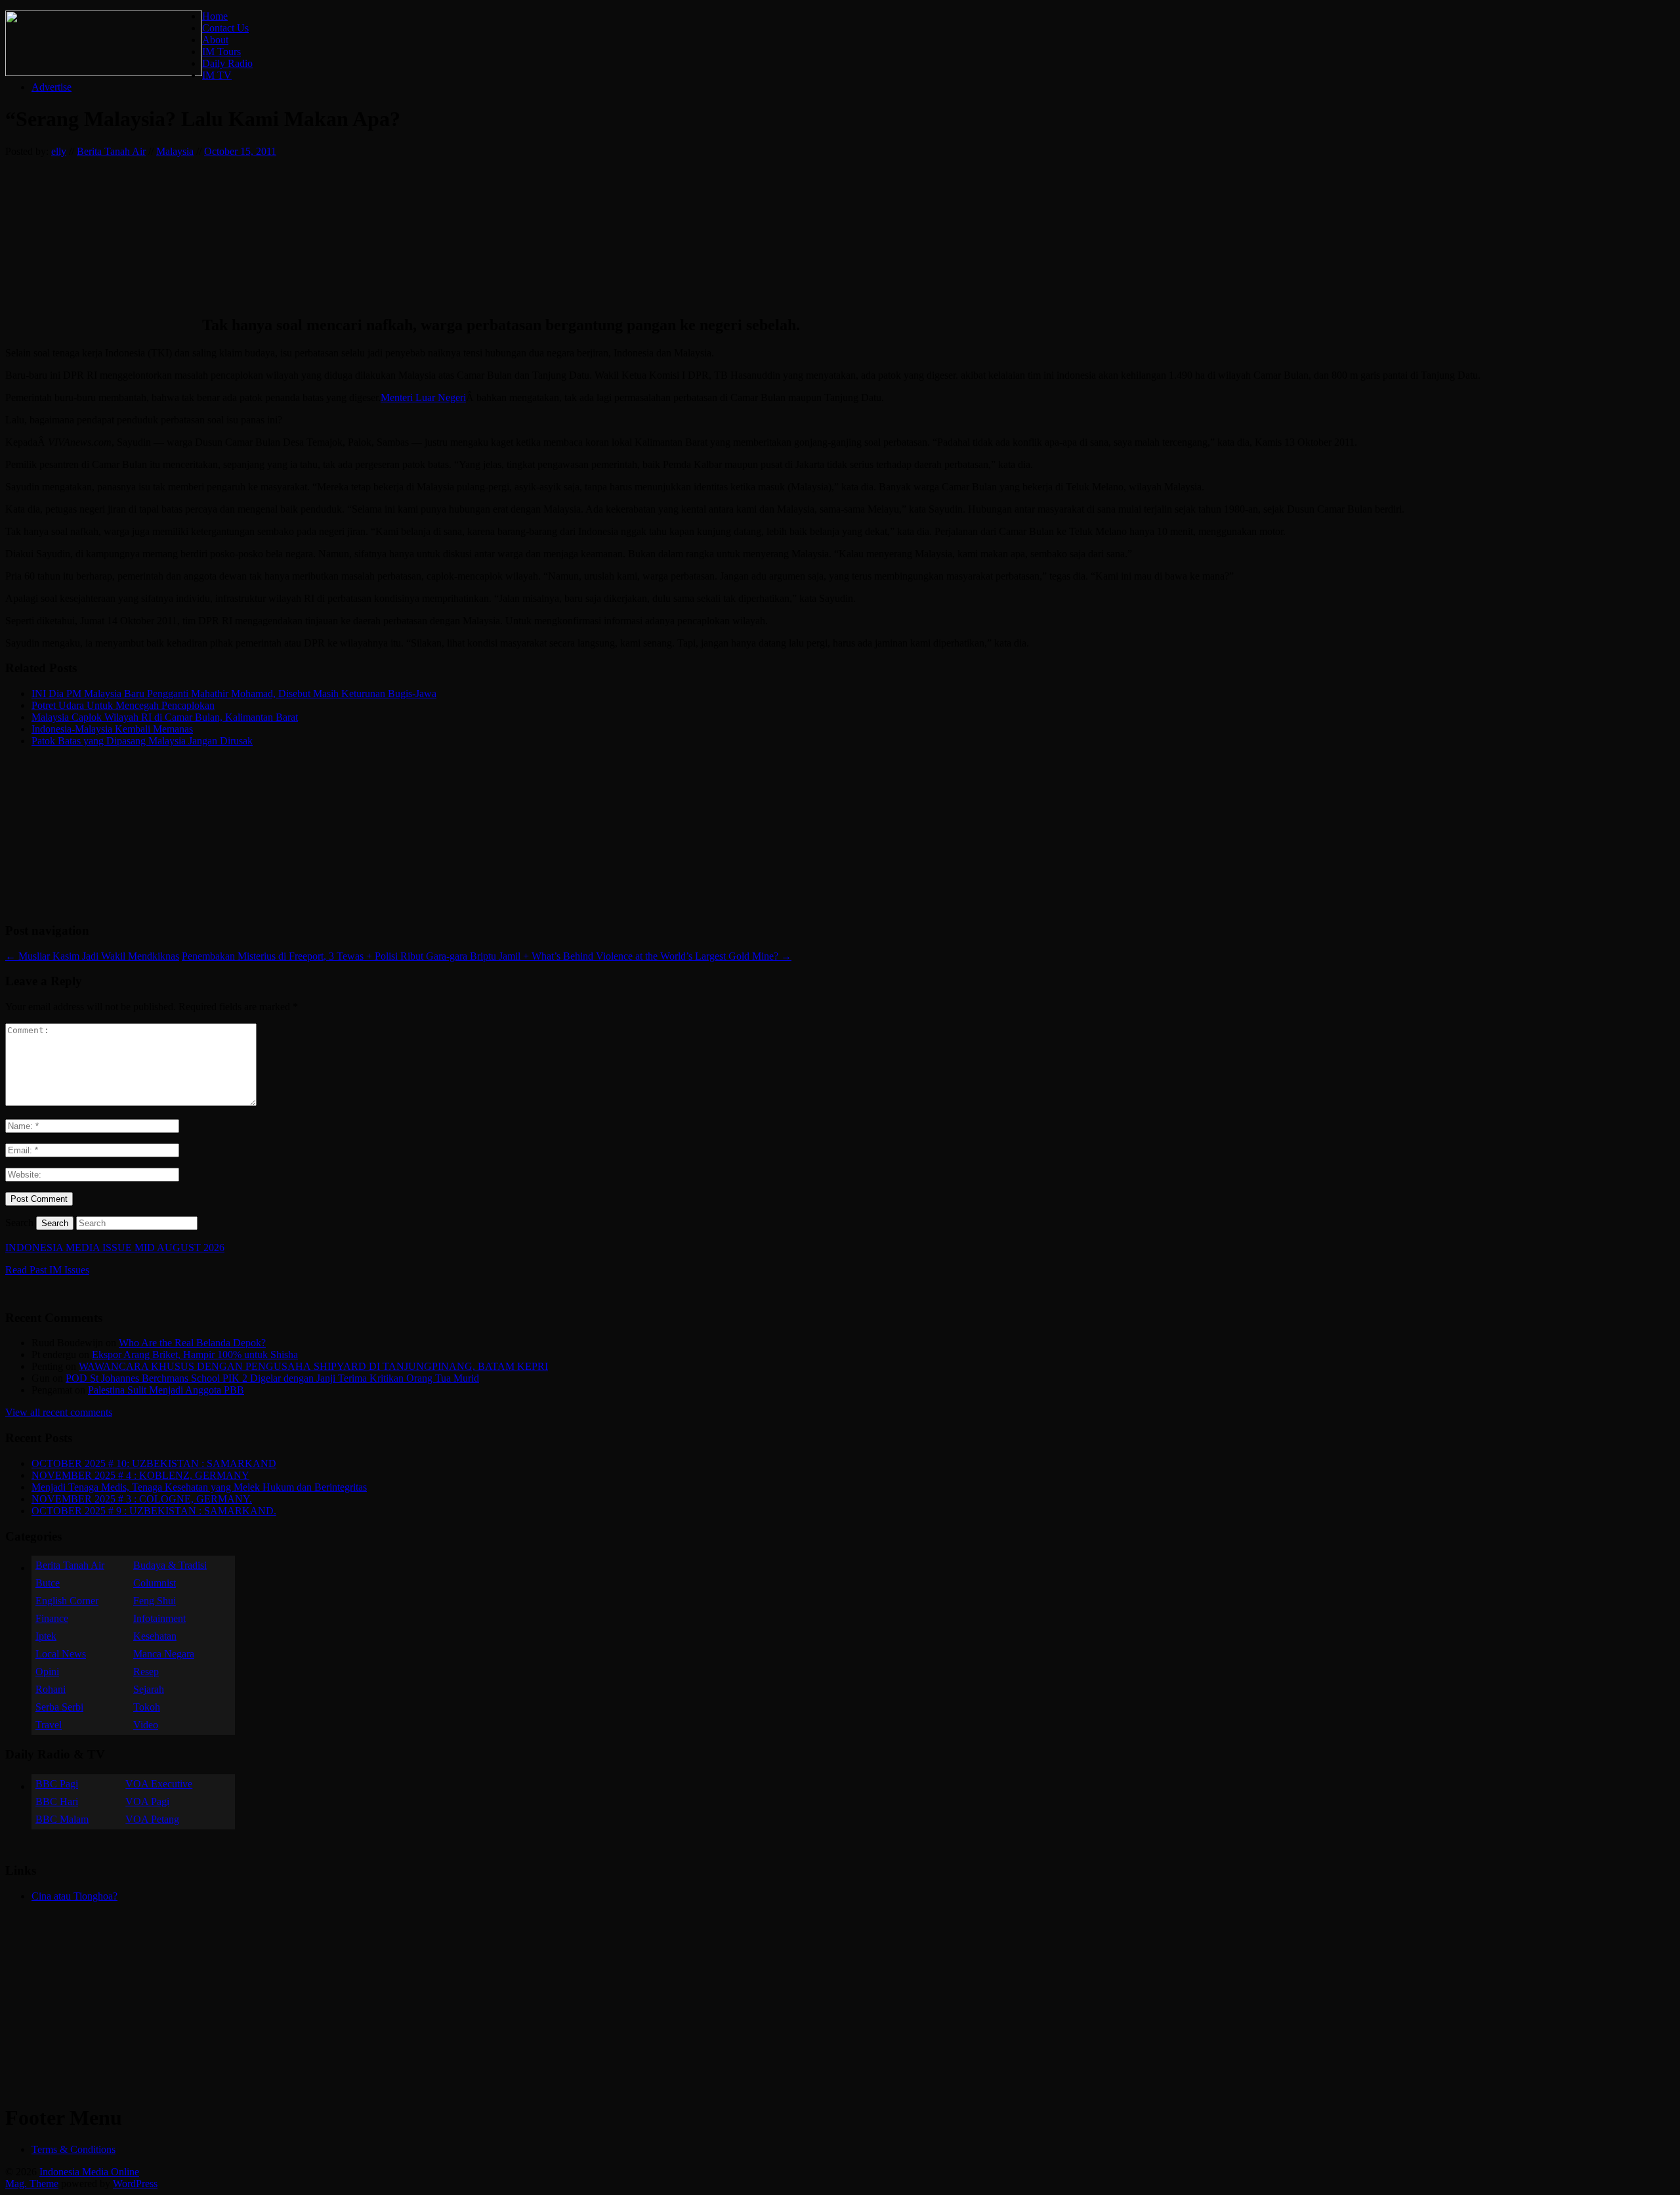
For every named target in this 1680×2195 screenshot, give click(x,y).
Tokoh (147, 1707)
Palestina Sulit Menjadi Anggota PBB (166, 1390)
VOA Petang (152, 1819)
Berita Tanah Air (111, 151)
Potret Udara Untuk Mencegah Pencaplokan (123, 705)
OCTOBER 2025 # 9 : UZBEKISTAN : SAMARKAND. (154, 1511)
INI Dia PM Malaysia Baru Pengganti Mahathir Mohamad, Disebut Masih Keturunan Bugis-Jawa (234, 693)
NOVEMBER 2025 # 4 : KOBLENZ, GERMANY (140, 1475)
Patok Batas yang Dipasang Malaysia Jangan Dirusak (142, 741)
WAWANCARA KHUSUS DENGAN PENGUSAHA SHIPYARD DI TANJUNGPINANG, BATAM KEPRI (313, 1366)
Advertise (52, 87)
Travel (49, 1725)
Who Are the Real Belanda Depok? (192, 1343)
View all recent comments (59, 1412)
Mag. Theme (32, 2184)
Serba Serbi (59, 1707)
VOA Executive (159, 1784)
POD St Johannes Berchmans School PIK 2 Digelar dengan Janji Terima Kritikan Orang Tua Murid (272, 1378)
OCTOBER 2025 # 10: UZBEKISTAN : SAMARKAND (154, 1463)
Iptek (46, 1636)
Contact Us (225, 28)
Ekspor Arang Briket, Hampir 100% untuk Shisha (195, 1354)
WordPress (135, 2184)
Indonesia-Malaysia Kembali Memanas (112, 729)
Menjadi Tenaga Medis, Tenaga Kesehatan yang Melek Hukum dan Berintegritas (199, 1487)
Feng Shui (155, 1601)
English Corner (67, 1601)
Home (215, 16)
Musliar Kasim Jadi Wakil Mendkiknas (92, 956)
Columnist (155, 1583)
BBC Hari (57, 1801)
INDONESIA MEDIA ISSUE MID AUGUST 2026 (115, 1247)
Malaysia (175, 151)
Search (19, 1223)
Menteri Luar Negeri (423, 397)
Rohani (51, 1689)
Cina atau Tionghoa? (74, 1896)
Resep (146, 1672)
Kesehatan (155, 1636)
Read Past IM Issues (47, 1270)
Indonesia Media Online (89, 2172)
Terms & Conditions (73, 2149)
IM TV (217, 75)
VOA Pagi (147, 1801)
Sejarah (149, 1689)
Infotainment (159, 1618)
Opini (47, 1672)
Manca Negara (164, 1654)
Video (146, 1725)
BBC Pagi (57, 1784)
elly (59, 151)
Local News (61, 1654)
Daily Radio (227, 63)
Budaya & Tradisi (170, 1565)
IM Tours (221, 52)
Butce (48, 1583)
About (215, 40)
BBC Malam (62, 1819)
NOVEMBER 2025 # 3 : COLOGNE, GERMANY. (142, 1499)
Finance (52, 1618)
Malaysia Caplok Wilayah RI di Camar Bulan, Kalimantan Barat (165, 717)
